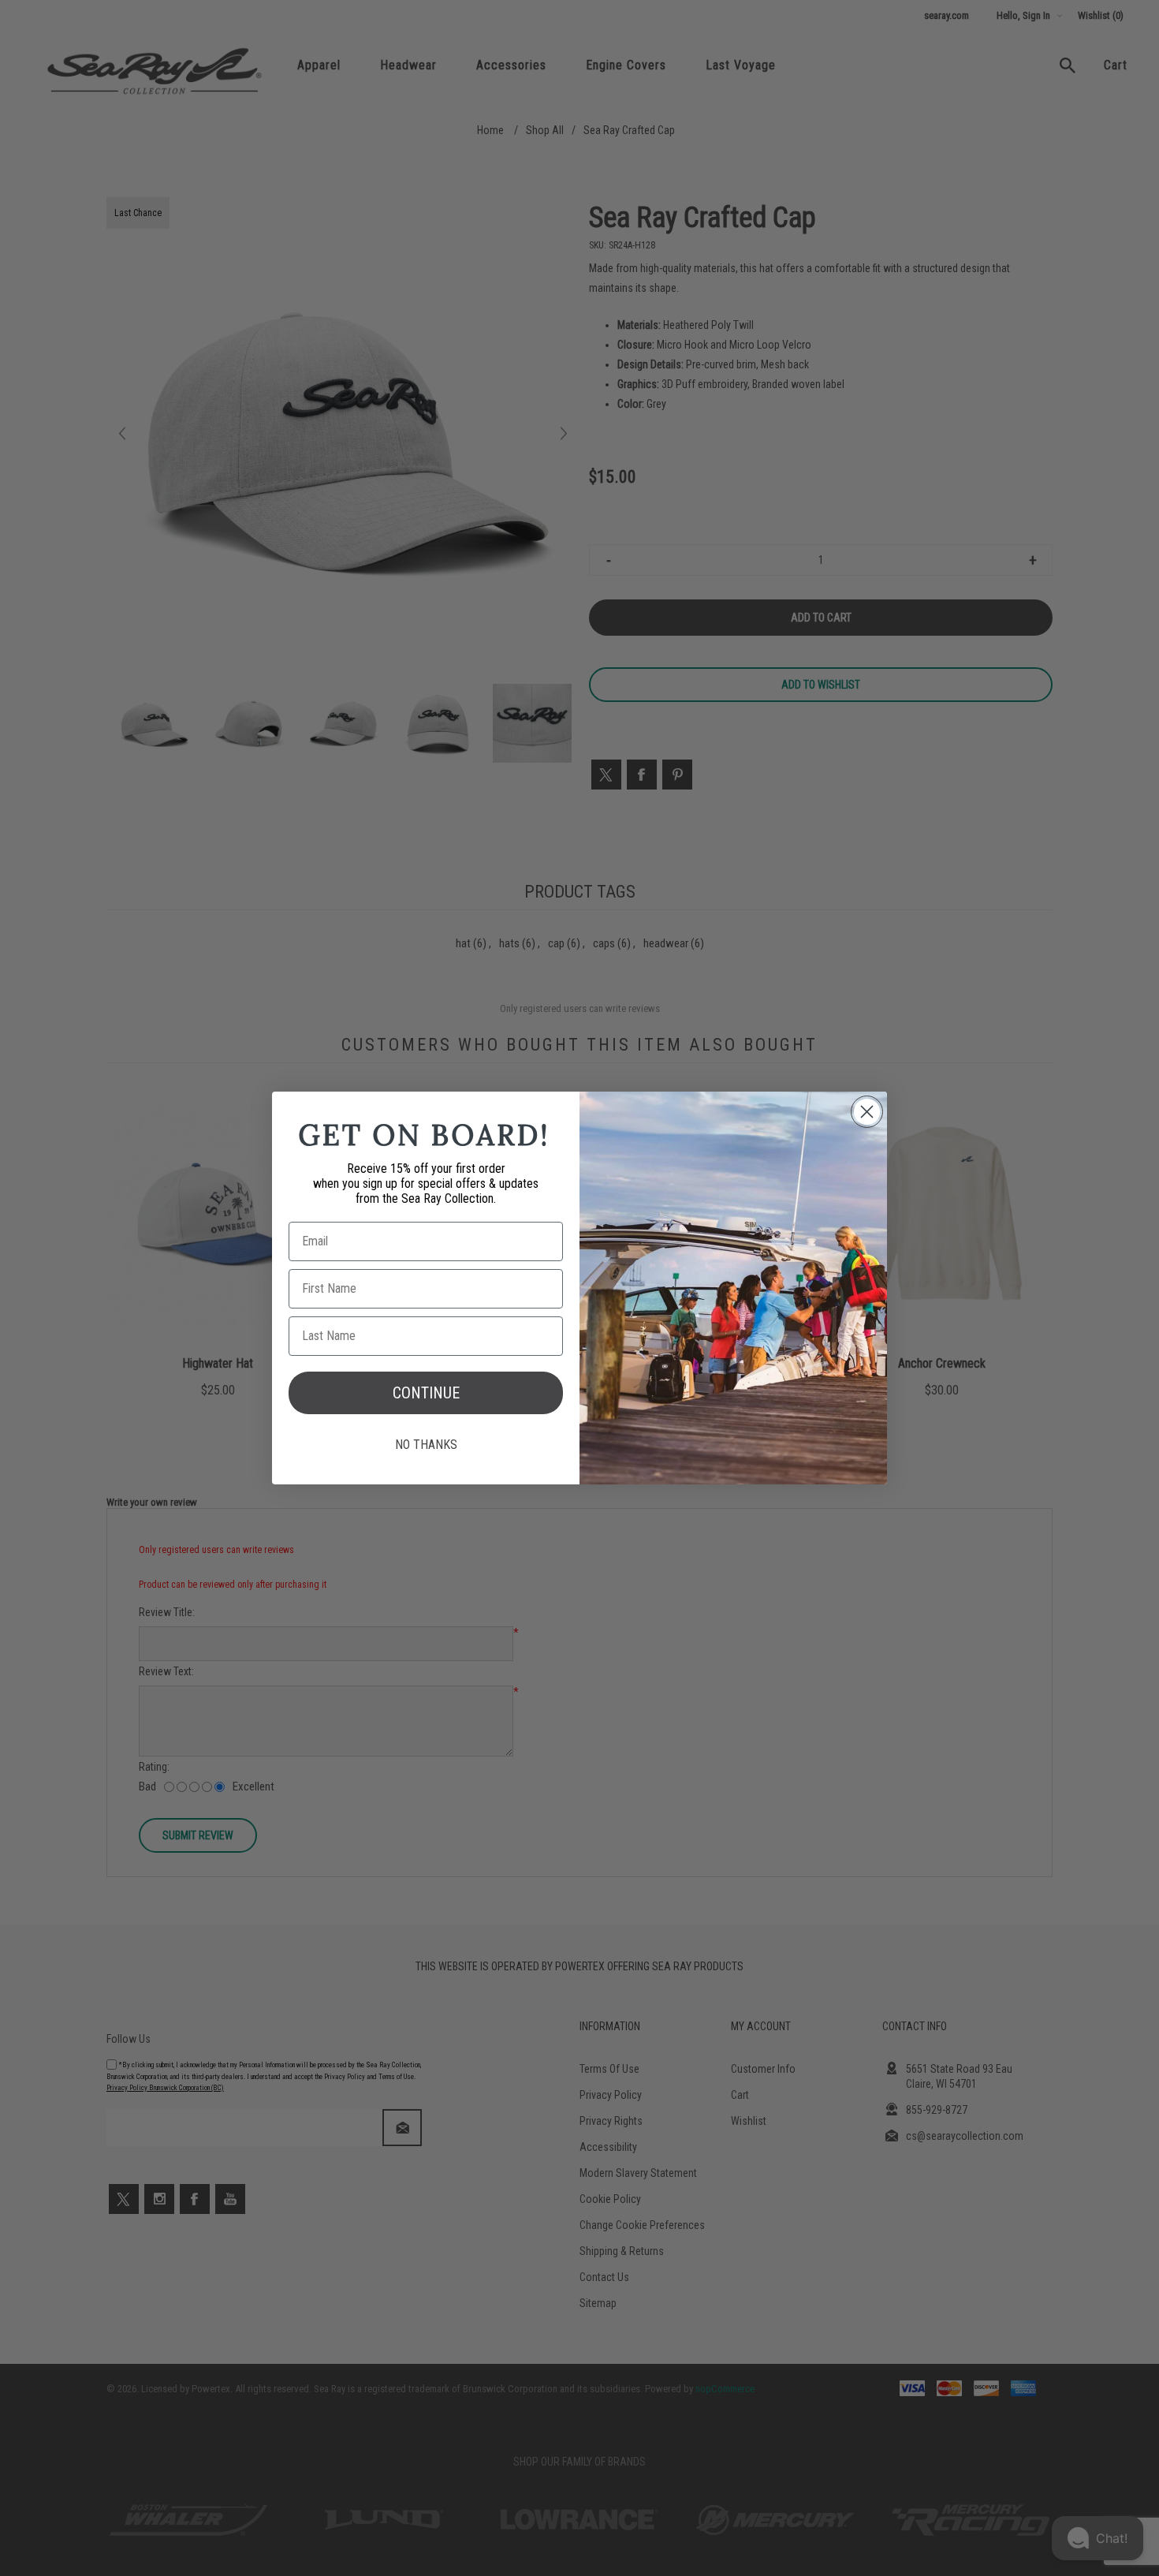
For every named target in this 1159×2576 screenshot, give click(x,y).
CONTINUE (426, 1393)
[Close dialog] (867, 1112)
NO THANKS (426, 1445)
